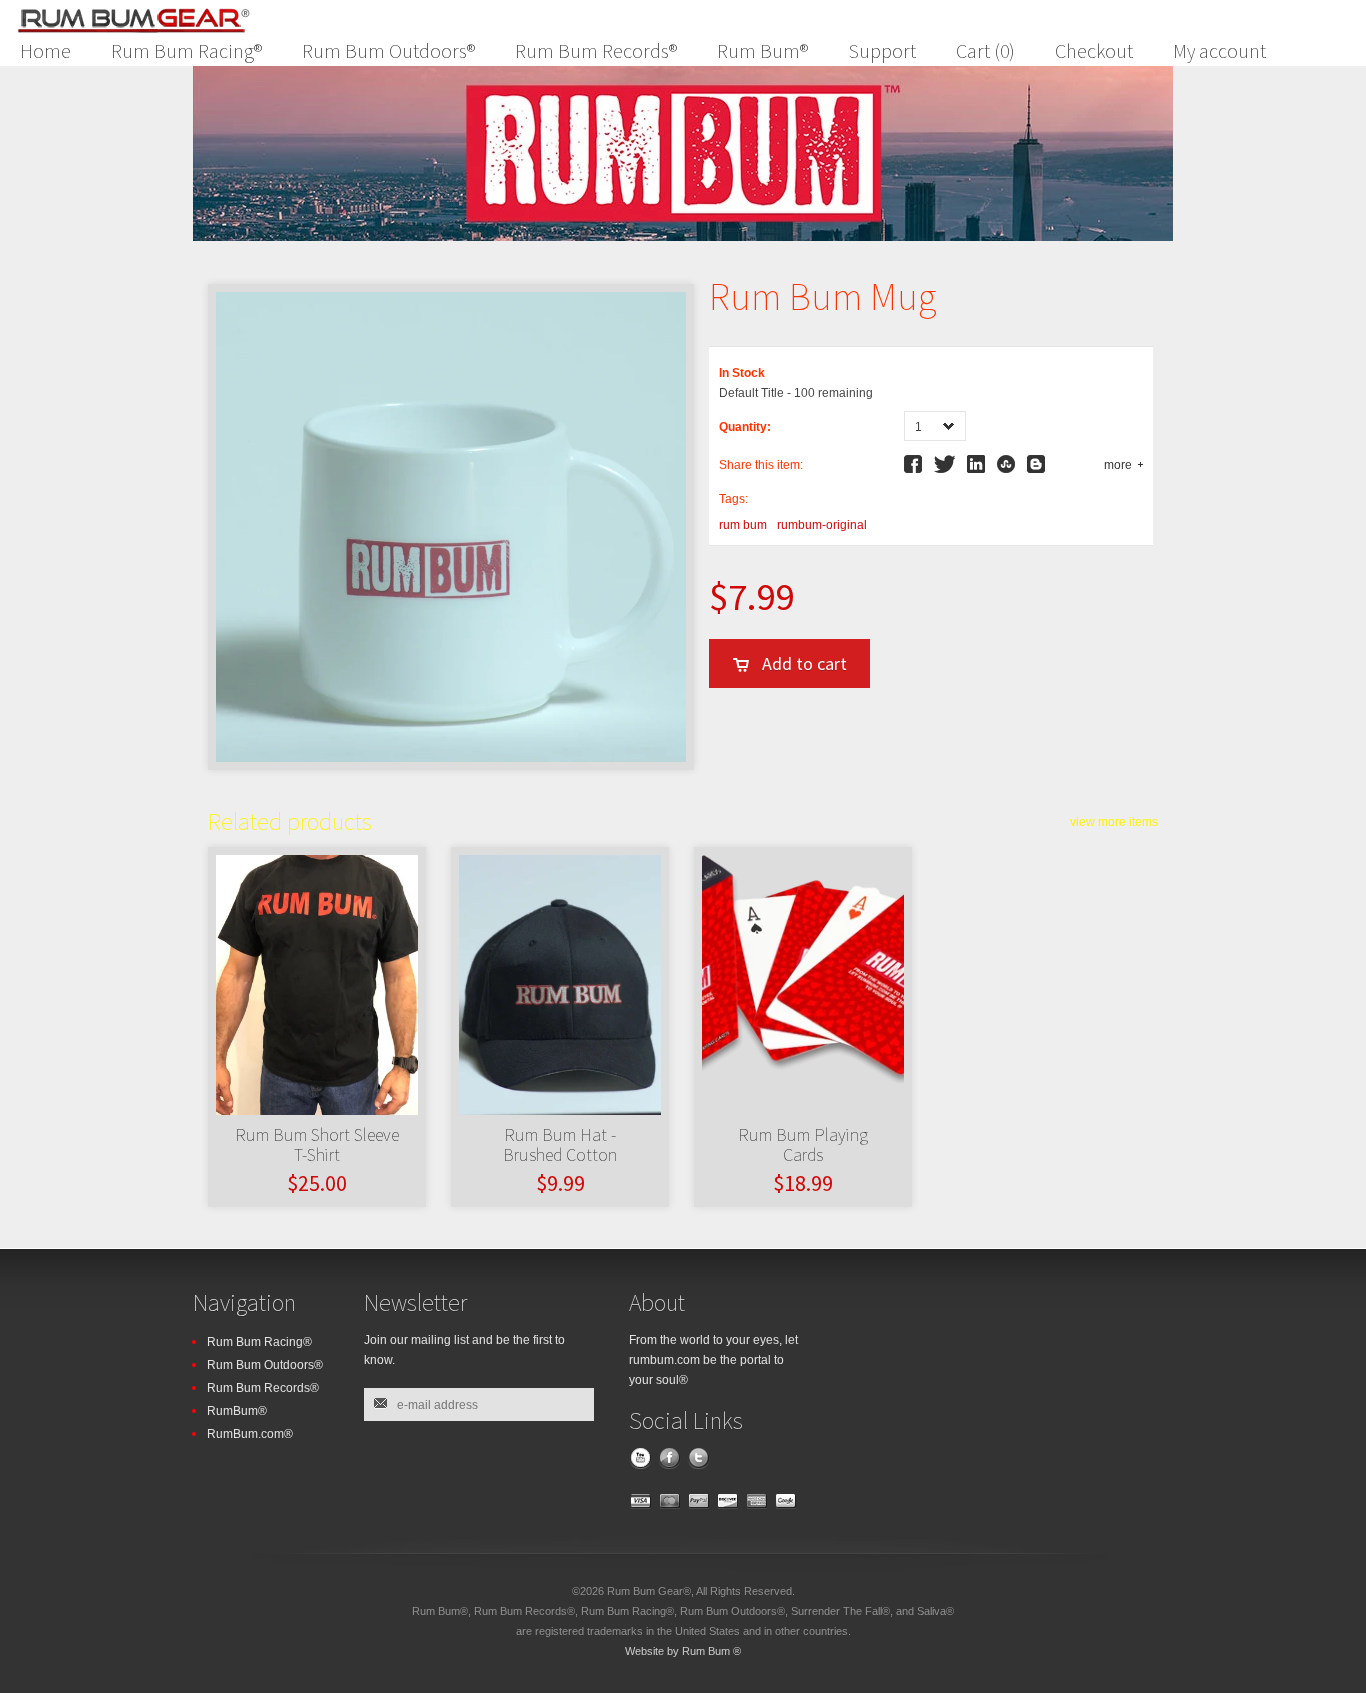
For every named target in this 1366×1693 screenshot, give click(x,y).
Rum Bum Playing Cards (803, 1144)
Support (882, 50)
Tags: (733, 499)
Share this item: (761, 465)
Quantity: (745, 427)
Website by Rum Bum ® (683, 1651)
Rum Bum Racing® (186, 50)
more (1118, 465)
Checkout (1094, 50)
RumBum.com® (250, 1434)
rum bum (743, 525)
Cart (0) (985, 50)
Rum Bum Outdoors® (388, 50)
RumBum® (237, 1411)
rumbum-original (822, 525)
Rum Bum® (762, 50)
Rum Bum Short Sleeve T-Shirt (317, 1144)
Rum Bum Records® (596, 50)
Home (45, 50)
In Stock (742, 373)
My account (1219, 50)
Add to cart (804, 663)
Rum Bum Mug (823, 296)
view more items (1114, 822)
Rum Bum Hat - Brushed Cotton (560, 1144)
